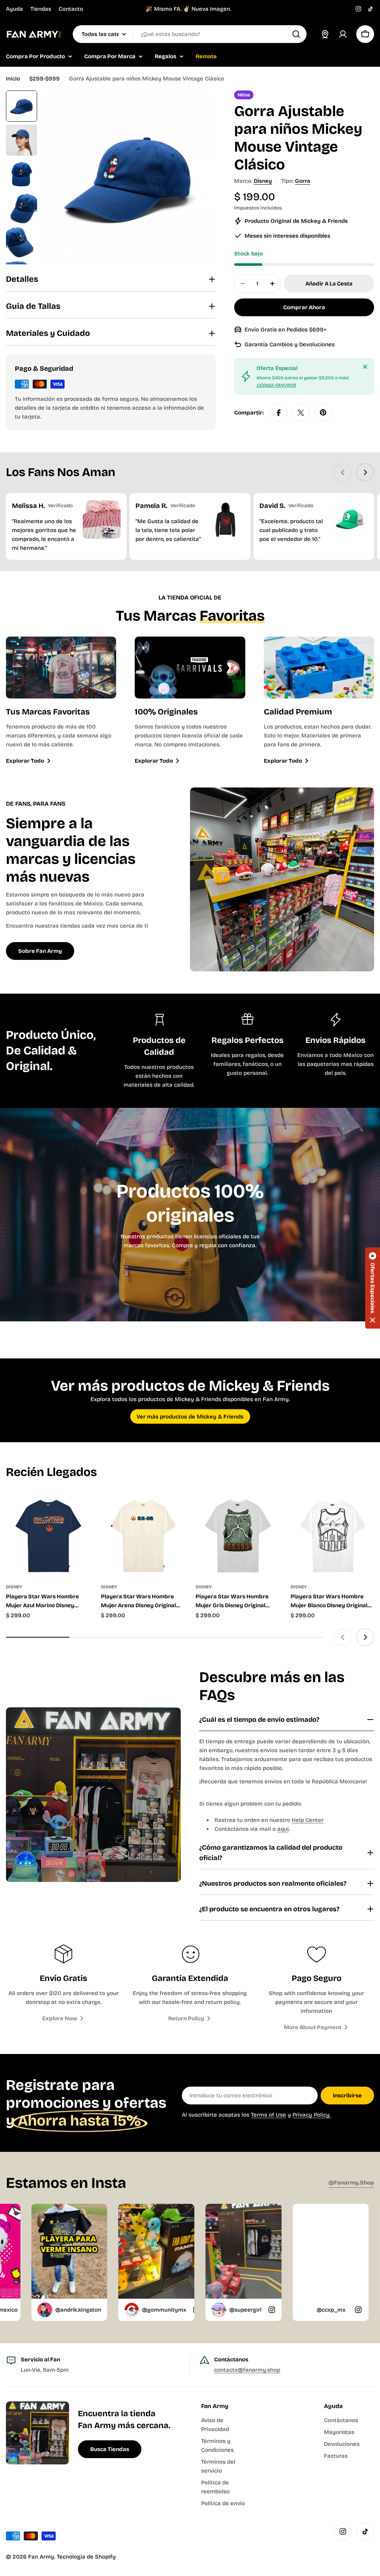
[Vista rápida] (79, 1508)
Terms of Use (268, 2115)
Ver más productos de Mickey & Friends (190, 1417)
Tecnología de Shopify (86, 2557)
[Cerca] (365, 367)
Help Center (308, 1820)
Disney (263, 181)
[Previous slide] (343, 472)
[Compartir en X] (301, 413)
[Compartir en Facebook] (279, 413)
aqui (283, 1829)
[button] (373, 1288)
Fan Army (41, 2557)
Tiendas (41, 9)
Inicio (13, 79)
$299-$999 (45, 79)
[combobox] (190, 34)
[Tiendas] (325, 34)
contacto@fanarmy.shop (247, 2370)
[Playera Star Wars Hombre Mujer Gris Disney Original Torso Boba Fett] (237, 1534)
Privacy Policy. (312, 2115)
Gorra (303, 181)
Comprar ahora (304, 307)
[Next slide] (365, 472)
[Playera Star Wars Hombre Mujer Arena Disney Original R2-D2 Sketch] (143, 1534)
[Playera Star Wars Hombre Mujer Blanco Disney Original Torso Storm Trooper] (332, 1534)
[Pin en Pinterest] (323, 413)
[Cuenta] (343, 34)
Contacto (71, 9)
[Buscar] (296, 34)
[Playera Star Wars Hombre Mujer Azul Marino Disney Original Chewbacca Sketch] (48, 1534)
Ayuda (14, 9)
